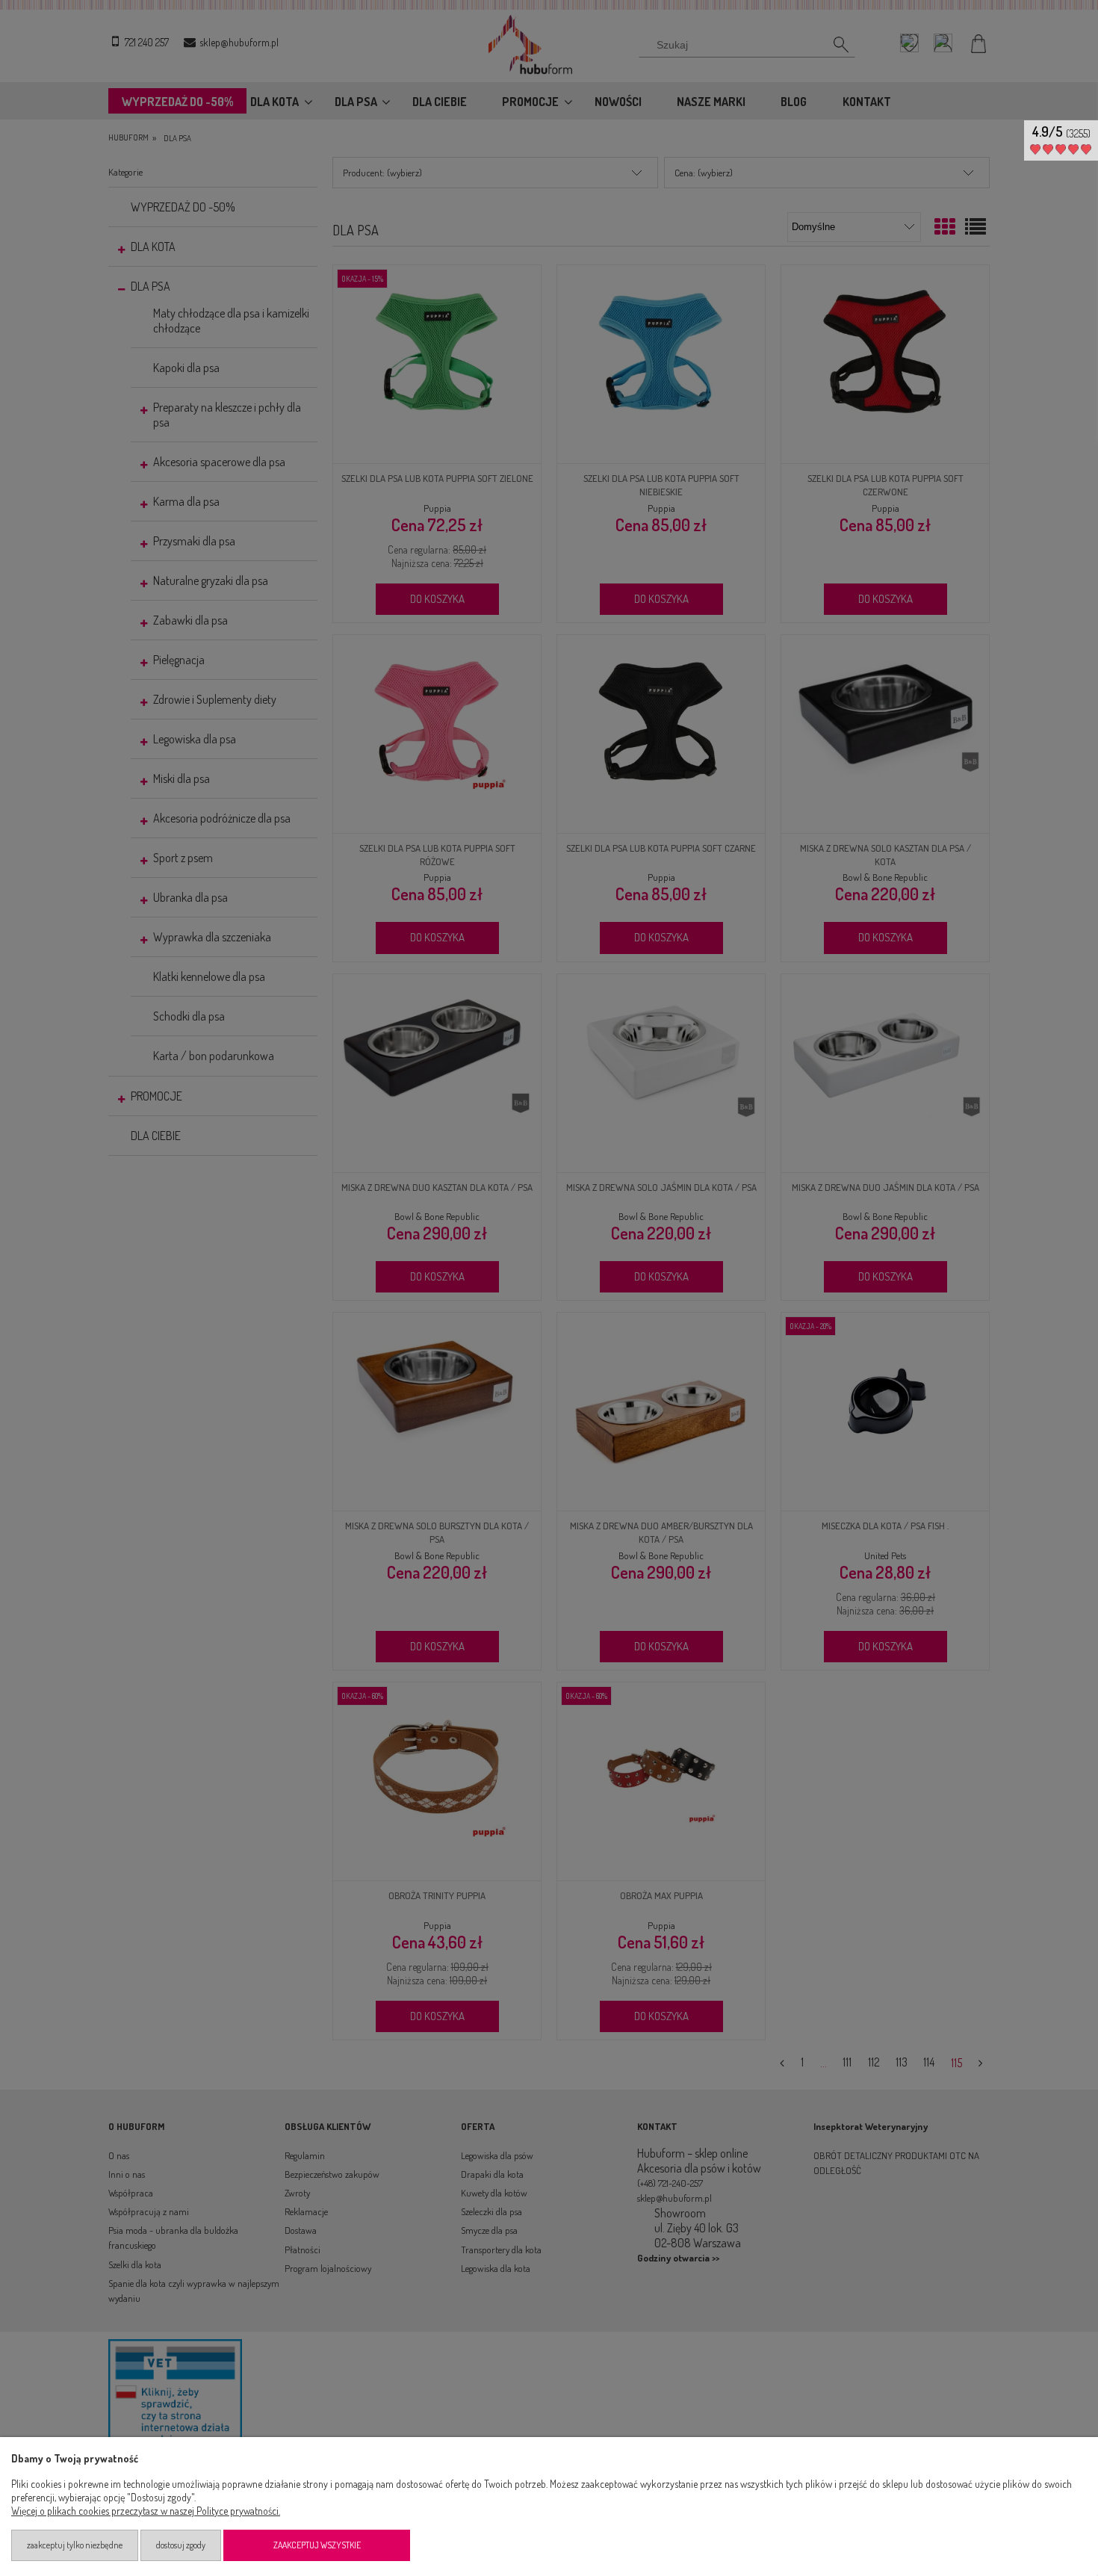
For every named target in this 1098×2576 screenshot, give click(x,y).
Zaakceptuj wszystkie (317, 2545)
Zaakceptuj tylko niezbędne (75, 2545)
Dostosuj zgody (181, 2545)
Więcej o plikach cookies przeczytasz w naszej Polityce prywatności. (146, 2511)
